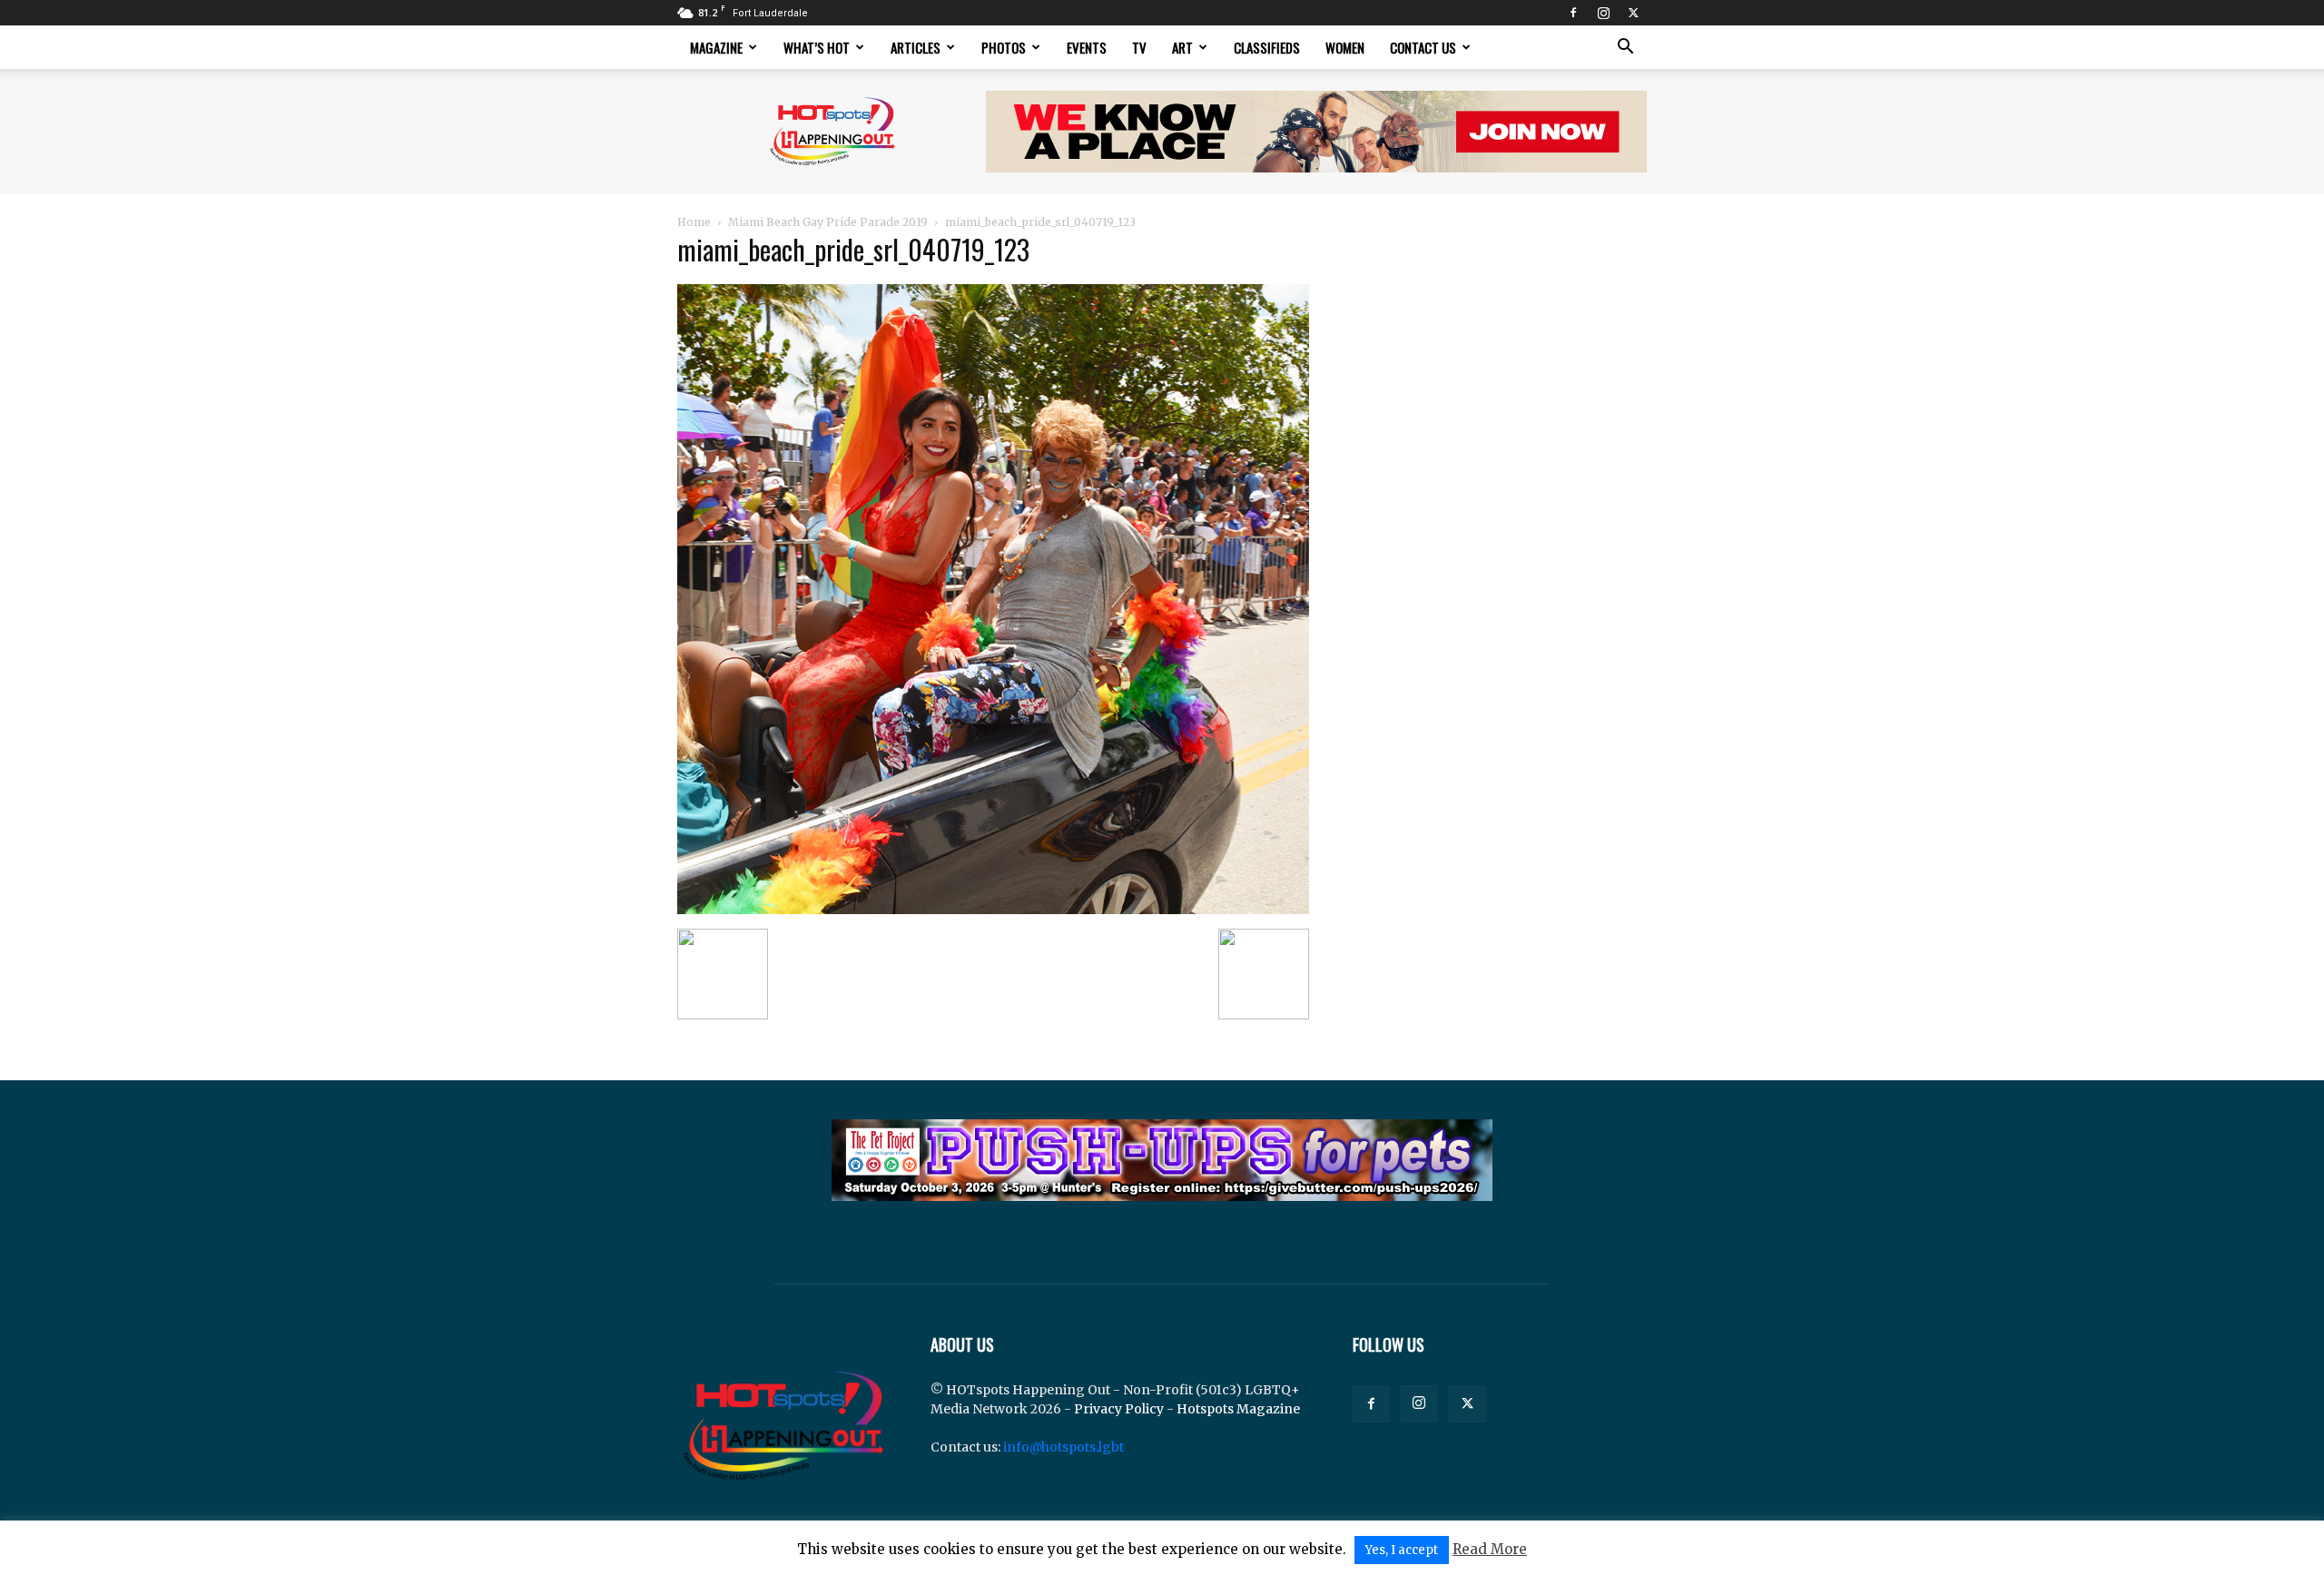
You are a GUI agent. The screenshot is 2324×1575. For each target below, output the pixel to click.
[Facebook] (1573, 13)
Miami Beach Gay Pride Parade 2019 (828, 222)
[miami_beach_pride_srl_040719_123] (993, 910)
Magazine (716, 47)
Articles (916, 47)
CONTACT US (1423, 47)
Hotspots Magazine (1238, 1409)
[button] (1625, 49)
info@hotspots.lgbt (1064, 1447)
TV (1139, 47)
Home (694, 222)
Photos (1004, 47)
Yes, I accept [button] (1402, 1550)
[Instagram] (1603, 13)
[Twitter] (1633, 13)
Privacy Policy (1119, 1409)
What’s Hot (817, 47)
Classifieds (1267, 47)
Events (1087, 47)
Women (1345, 47)
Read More (1490, 1549)
